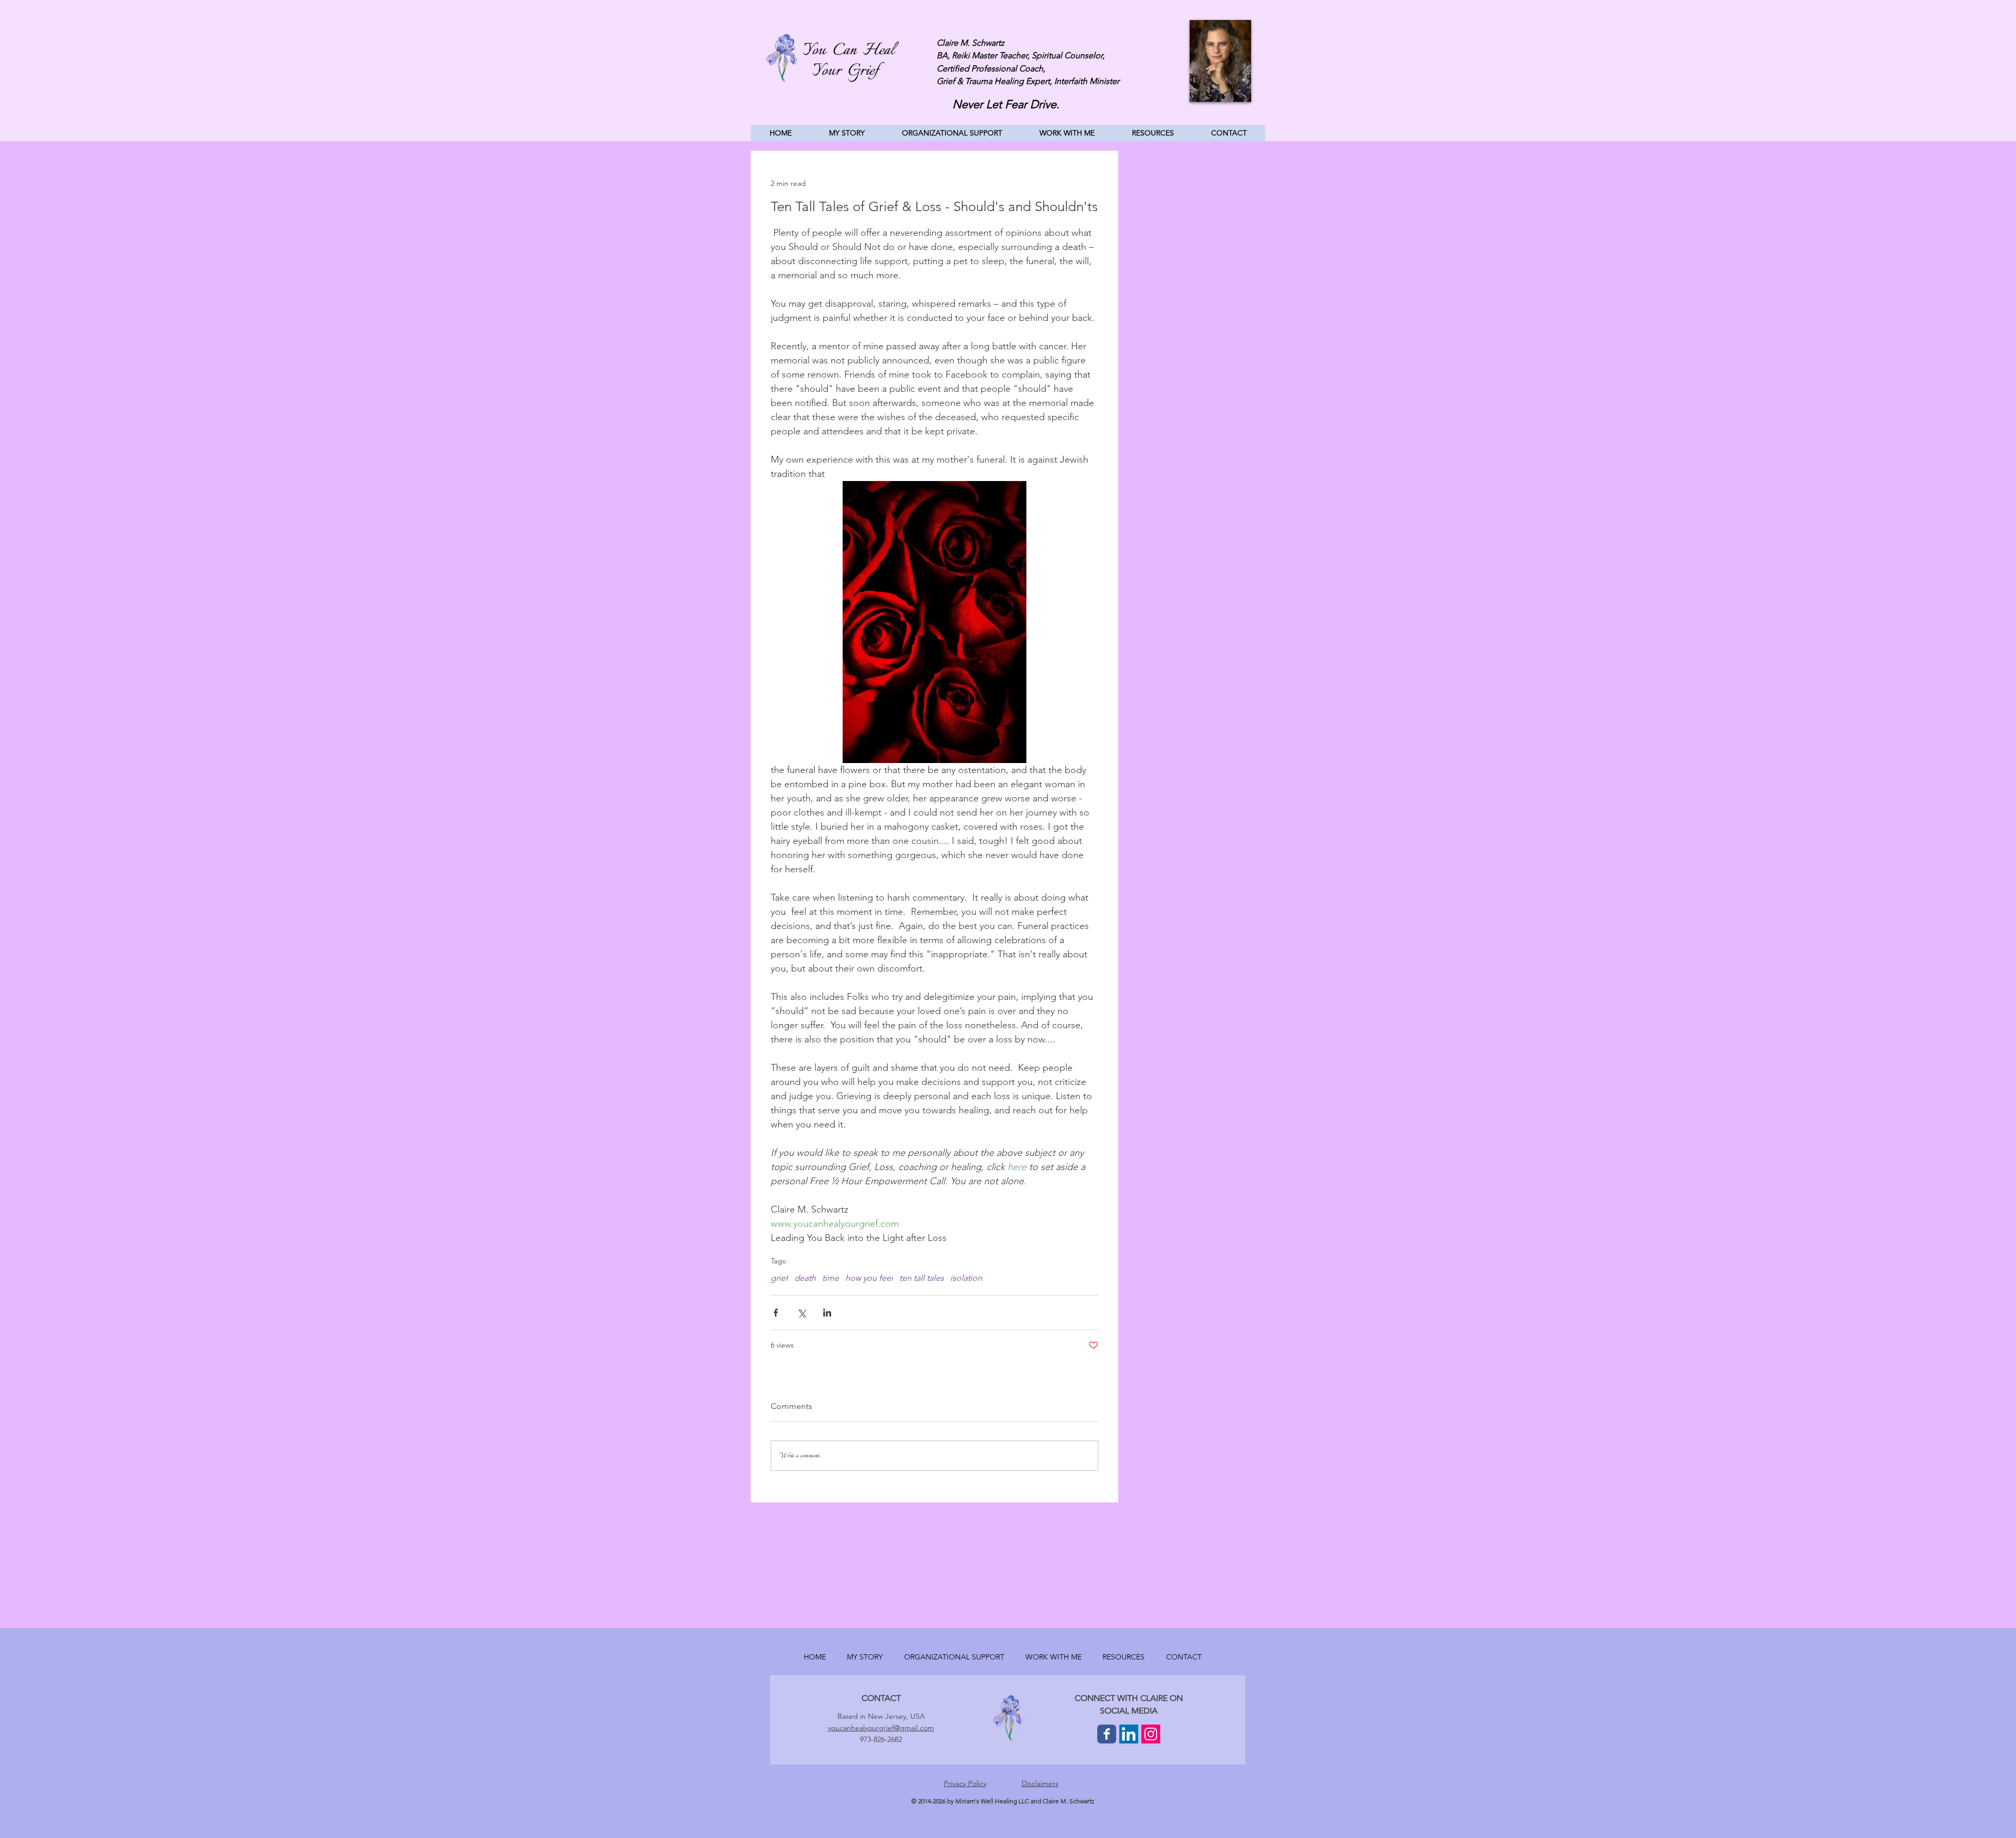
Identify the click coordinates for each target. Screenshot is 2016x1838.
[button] (1067, 133)
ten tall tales (922, 1278)
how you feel (869, 1278)
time (831, 1278)
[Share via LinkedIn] (827, 1313)
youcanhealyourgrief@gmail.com (881, 1728)
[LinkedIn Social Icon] (1129, 1734)
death (805, 1278)
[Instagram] (1151, 1734)
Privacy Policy (965, 1783)
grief (779, 1278)
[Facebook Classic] (1107, 1734)
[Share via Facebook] (776, 1313)
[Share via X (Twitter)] (801, 1313)
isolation (966, 1278)
